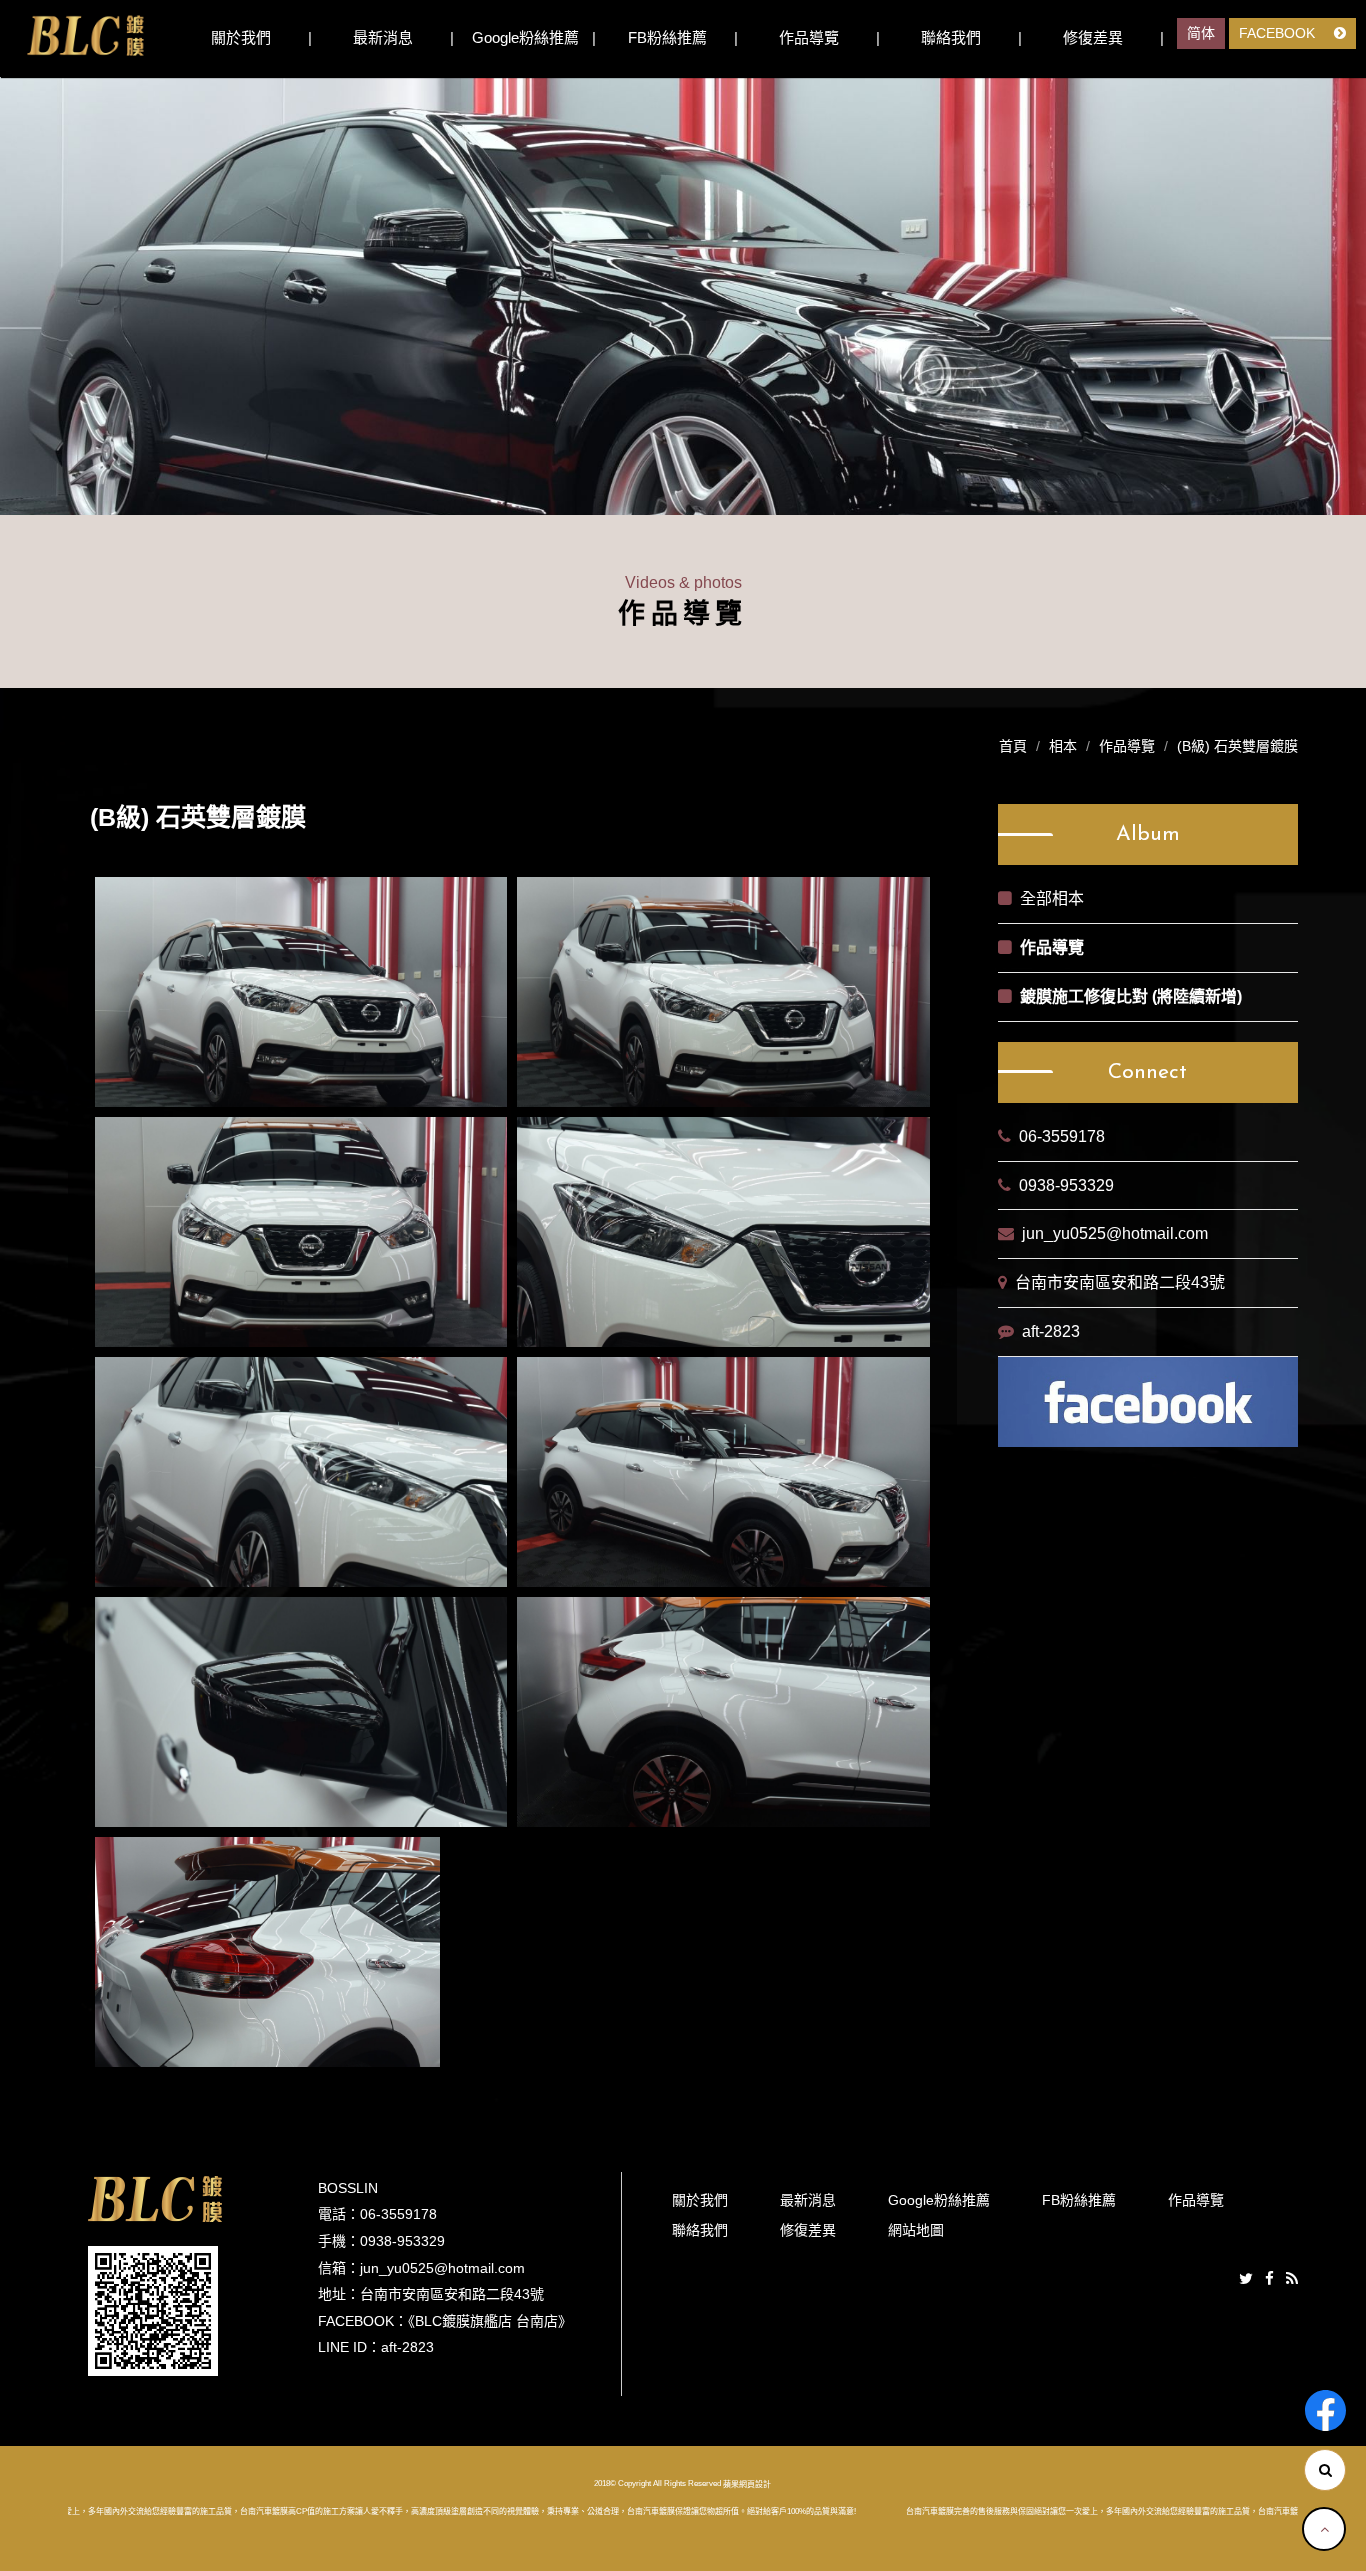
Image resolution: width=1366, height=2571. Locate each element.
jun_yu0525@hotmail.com (1115, 1233)
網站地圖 (916, 2230)
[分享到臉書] (1269, 2279)
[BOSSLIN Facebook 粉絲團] (1325, 2410)
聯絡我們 (951, 37)
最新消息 (383, 37)
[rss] (1292, 2279)
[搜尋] (1325, 2470)
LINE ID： (349, 2347)
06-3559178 (1062, 1136)
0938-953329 (1066, 1185)
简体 (1201, 33)
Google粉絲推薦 (525, 37)
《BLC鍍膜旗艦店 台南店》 (490, 2321)
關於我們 (241, 37)
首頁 (1013, 746)
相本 (1063, 746)
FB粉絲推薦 (667, 37)
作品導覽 (809, 37)
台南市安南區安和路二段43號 (1120, 1282)
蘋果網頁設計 (747, 2483)
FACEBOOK (1279, 33)
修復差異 (1093, 37)
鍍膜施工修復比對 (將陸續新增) (1131, 996)
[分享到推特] (1246, 2279)
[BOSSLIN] (85, 36)
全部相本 (1052, 898)
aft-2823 (1051, 1331)
